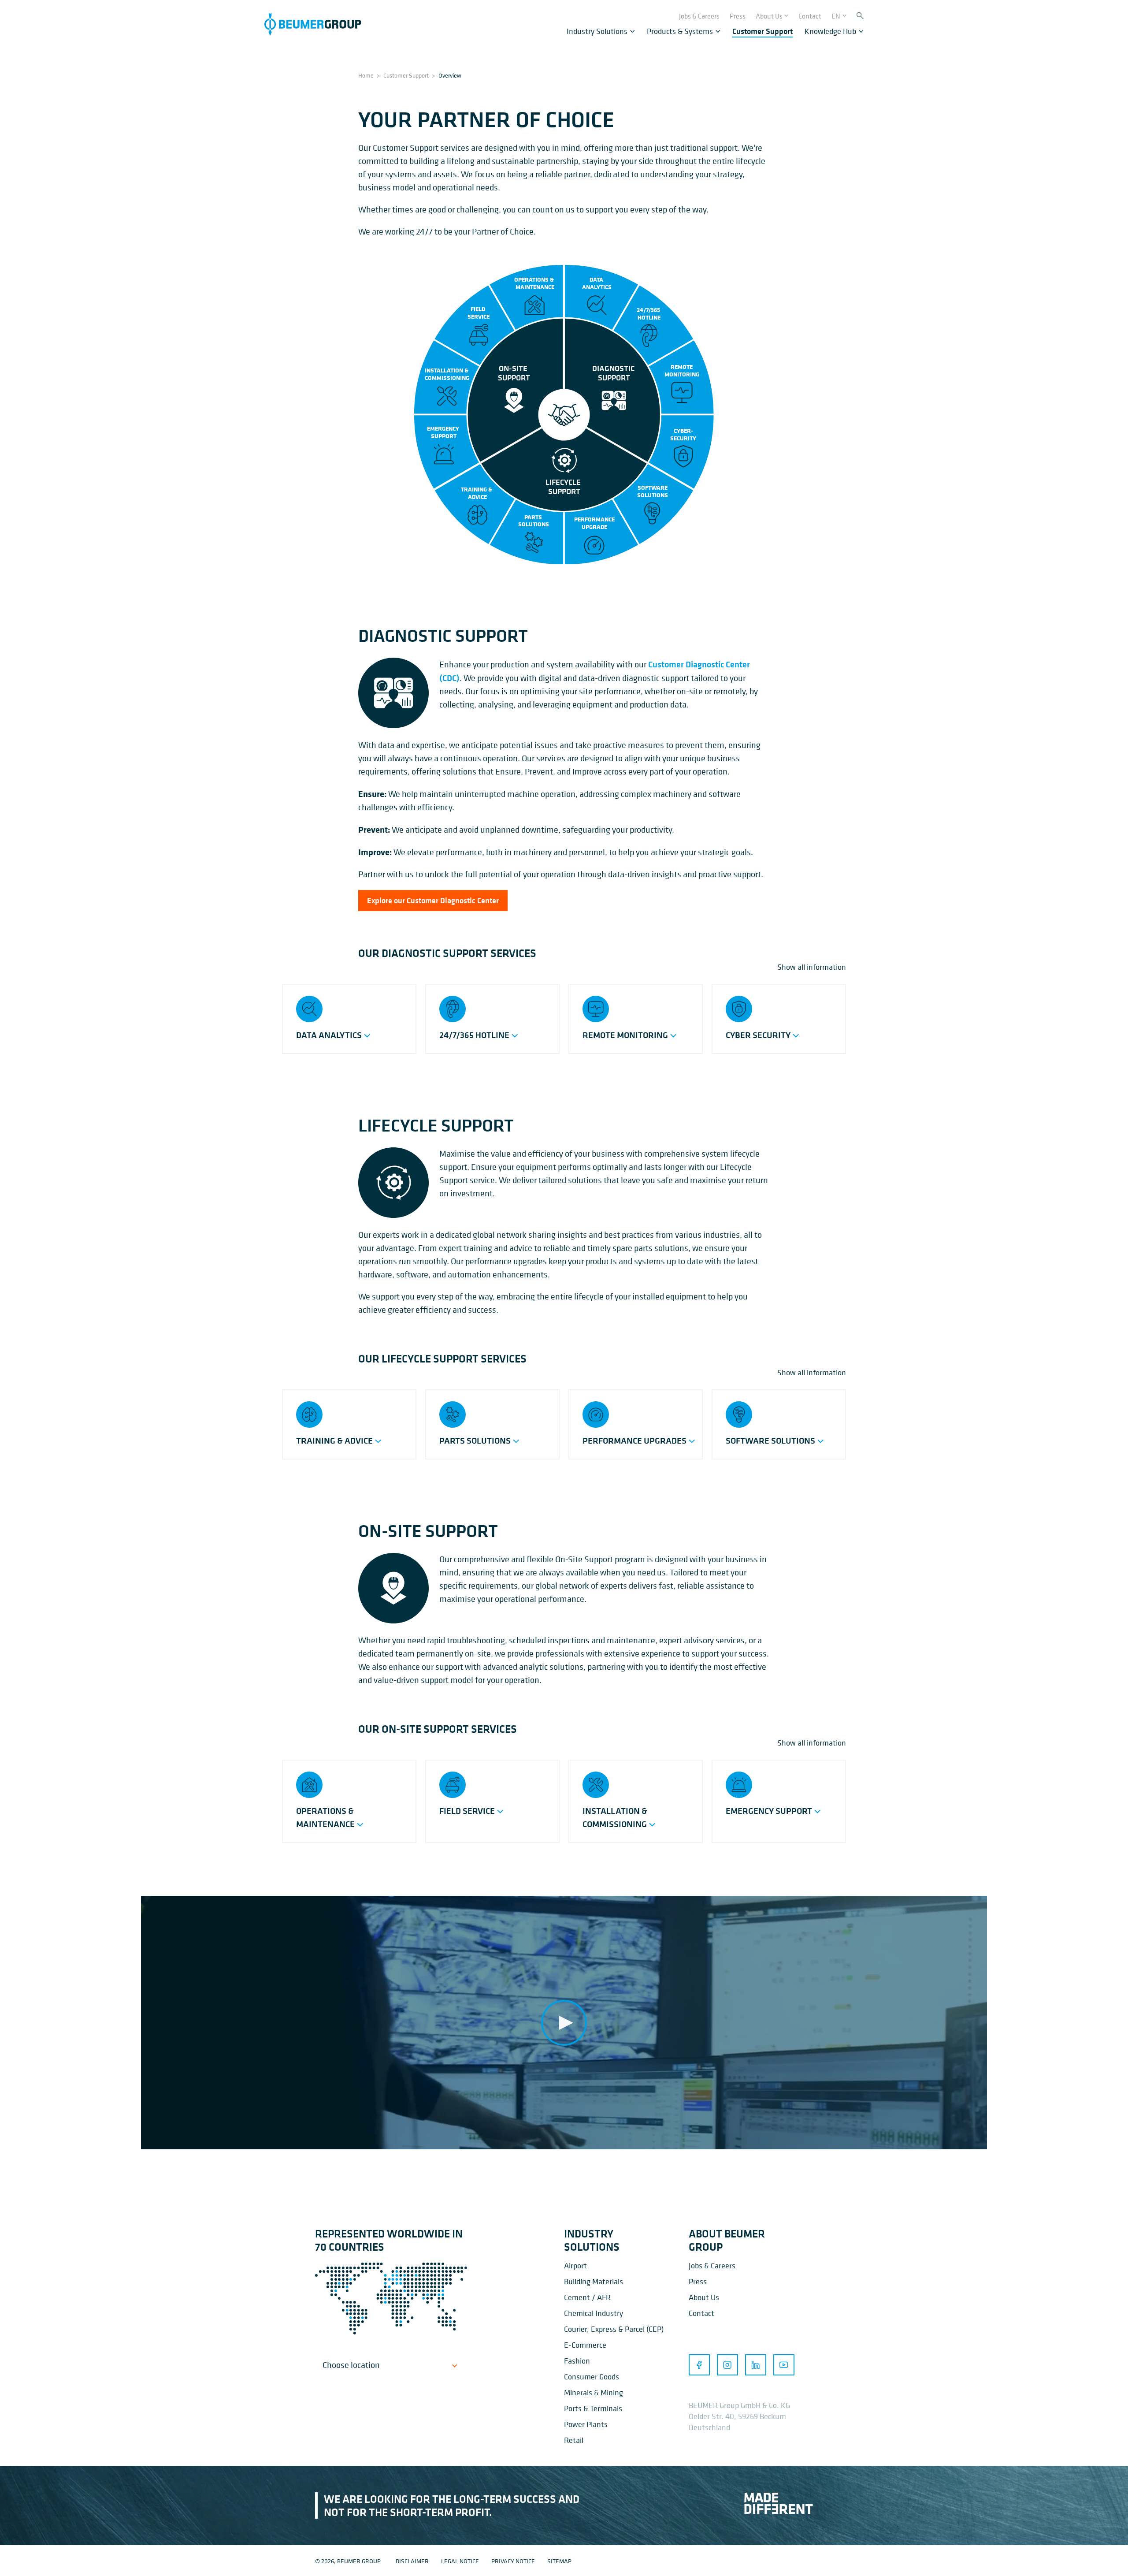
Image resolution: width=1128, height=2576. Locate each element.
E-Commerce (585, 2345)
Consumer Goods (592, 2377)
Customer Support (406, 75)
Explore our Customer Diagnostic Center (433, 901)
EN (836, 16)
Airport (575, 2265)
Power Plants (586, 2424)
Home (366, 75)
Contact (701, 2313)
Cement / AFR (587, 2297)
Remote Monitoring (682, 371)
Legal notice (460, 2561)
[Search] (860, 16)
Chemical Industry (594, 2313)
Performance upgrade (594, 523)
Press (698, 2281)
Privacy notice (513, 2561)
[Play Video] (564, 2023)
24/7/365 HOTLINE (649, 314)
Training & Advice (477, 493)
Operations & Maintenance (535, 284)
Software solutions (653, 492)
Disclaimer (412, 2561)
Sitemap (559, 2561)
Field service (479, 313)
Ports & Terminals (593, 2408)
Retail (574, 2440)
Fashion (577, 2361)
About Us (704, 2297)
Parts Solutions (534, 521)
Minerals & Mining (594, 2392)
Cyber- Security (683, 435)
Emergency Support (444, 433)
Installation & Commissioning (447, 374)
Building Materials (594, 2281)
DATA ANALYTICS (597, 284)
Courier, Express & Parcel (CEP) (614, 2329)
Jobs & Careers (712, 2265)
